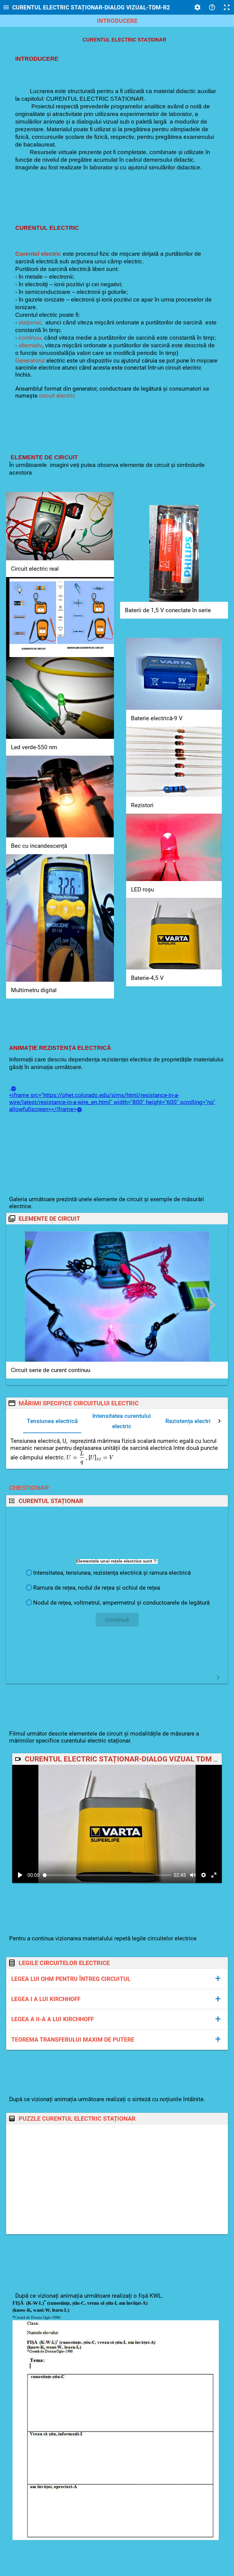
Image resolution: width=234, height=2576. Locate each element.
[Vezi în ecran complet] (214, 1875)
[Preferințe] (197, 7)
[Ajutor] (212, 7)
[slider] (107, 1875)
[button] (117, 1573)
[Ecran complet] (227, 7)
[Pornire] (20, 1875)
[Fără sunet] (193, 1875)
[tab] (52, 1421)
